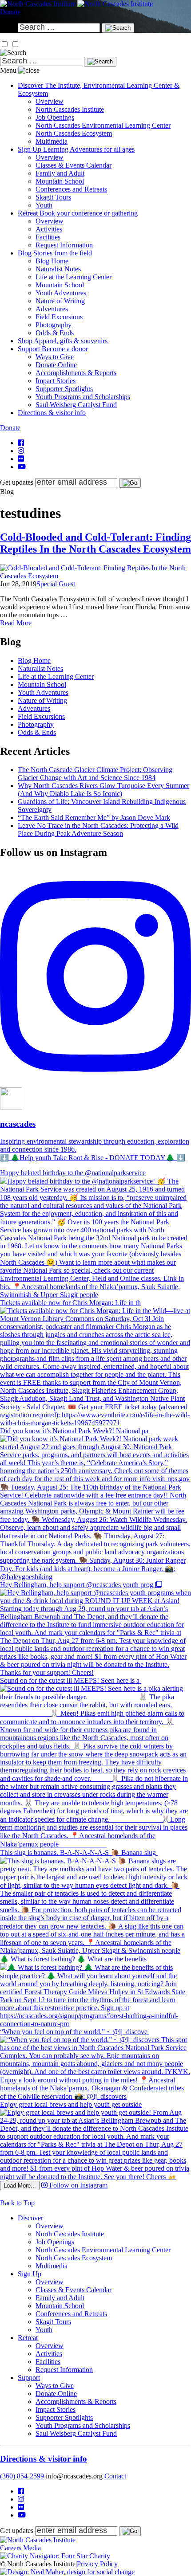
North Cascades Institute (70, 109)
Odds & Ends (55, 333)
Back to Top (17, 2203)
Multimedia (52, 141)
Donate (10, 12)
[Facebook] (21, 443)
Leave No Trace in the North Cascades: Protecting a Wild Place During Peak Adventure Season (98, 829)
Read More (16, 623)
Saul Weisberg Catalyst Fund (76, 405)
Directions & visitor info (44, 2459)
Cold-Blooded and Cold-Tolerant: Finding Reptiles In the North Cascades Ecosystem (95, 543)
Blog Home (52, 261)
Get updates (17, 482)
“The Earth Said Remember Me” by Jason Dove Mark (94, 817)
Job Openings (55, 117)
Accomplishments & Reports (76, 373)
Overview (50, 101)
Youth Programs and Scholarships (83, 397)
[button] (5, 44)
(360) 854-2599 (22, 2476)
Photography (54, 325)
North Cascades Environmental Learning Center (103, 125)
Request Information (64, 245)
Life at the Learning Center (74, 277)
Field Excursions (59, 317)
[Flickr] (21, 459)
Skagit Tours (53, 197)
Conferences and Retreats (71, 189)
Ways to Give (55, 357)
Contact (115, 2476)
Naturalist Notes (58, 269)
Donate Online (56, 365)
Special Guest (56, 584)
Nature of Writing (60, 301)
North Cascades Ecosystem (74, 133)
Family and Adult (60, 173)
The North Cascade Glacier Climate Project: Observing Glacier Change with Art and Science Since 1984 (95, 774)
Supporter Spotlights (64, 389)
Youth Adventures (61, 293)
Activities (49, 229)
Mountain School (60, 181)
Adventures (52, 309)
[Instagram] (21, 451)
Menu (8, 70)
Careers (11, 2548)
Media (32, 2548)
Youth (44, 205)
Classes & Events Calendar (74, 165)
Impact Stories (56, 381)
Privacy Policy (97, 2564)
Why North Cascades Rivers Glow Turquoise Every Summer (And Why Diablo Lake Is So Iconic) (103, 790)
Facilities (48, 237)
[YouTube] (22, 467)
